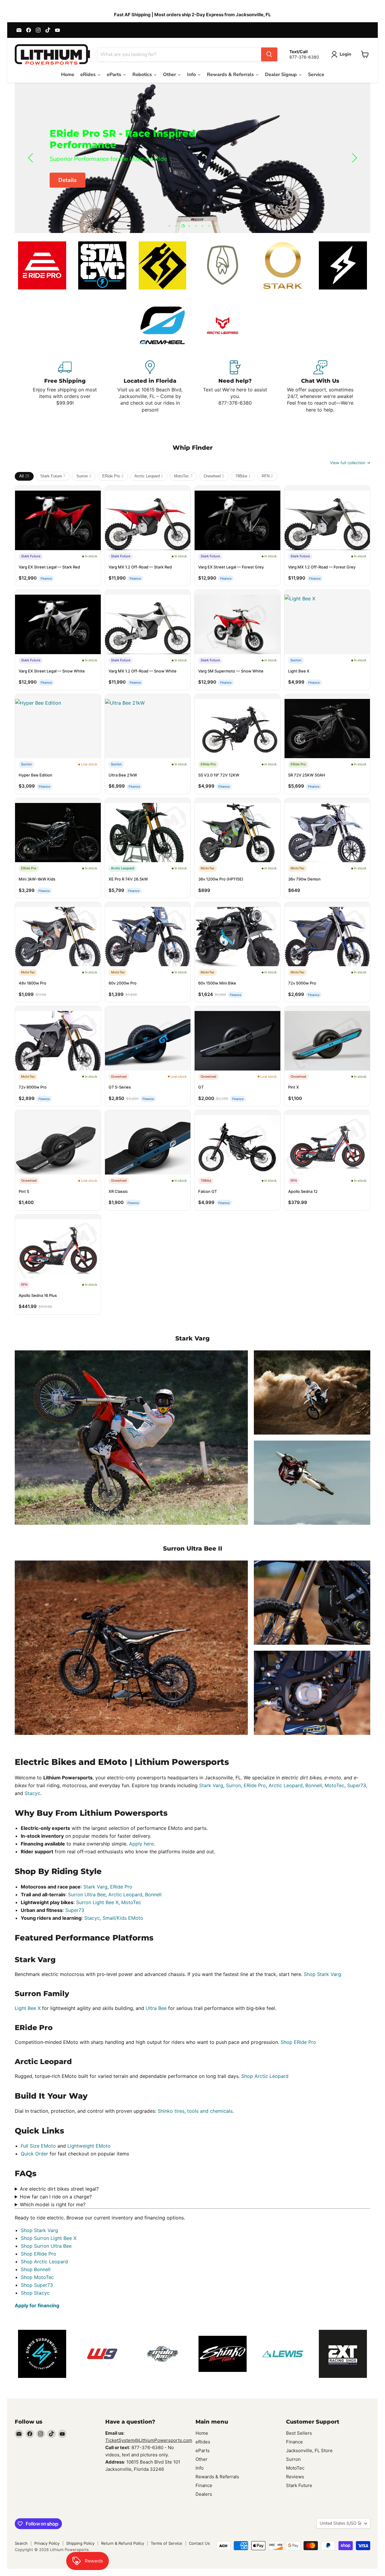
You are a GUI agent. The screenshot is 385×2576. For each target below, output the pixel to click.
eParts (203, 2450)
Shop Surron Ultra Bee (46, 2246)
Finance (204, 2485)
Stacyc (32, 1793)
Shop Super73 (37, 2285)
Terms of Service (166, 2543)
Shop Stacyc (35, 2293)
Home (202, 2433)
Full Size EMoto (38, 2146)
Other (202, 2459)
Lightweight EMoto (89, 2146)
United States (340, 2523)
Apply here (141, 1844)
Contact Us (199, 2543)
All (24, 476)
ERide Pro (113, 476)
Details (68, 180)
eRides (203, 2442)
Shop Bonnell (36, 2269)
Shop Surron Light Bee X (49, 2238)
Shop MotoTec (37, 2277)
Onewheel (214, 476)
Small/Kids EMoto (123, 1918)
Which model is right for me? (53, 2204)
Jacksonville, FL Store (309, 2450)
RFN (267, 476)
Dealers (204, 2494)
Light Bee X (28, 2008)
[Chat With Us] (320, 387)
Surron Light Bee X (97, 1902)
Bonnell (314, 1785)
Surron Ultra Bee (87, 1894)
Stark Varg (211, 1785)
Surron (84, 476)
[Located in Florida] (150, 387)
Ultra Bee (156, 2008)
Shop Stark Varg (322, 1974)
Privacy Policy (47, 2543)
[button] (342, 54)
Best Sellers (299, 2433)
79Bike (243, 476)
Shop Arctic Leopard (265, 2076)
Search (21, 2543)
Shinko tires (171, 2111)
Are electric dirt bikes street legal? (59, 2189)
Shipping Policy (80, 2543)
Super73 (357, 1785)
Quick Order (34, 2154)
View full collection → (350, 463)
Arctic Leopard (149, 476)
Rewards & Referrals (217, 2477)
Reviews (295, 2477)
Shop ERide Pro (298, 2042)
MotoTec (183, 476)
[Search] (269, 54)
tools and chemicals (210, 2111)
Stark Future (53, 476)
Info (200, 2468)
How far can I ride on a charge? (56, 2197)
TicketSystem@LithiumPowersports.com (149, 2440)
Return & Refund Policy (123, 2543)
